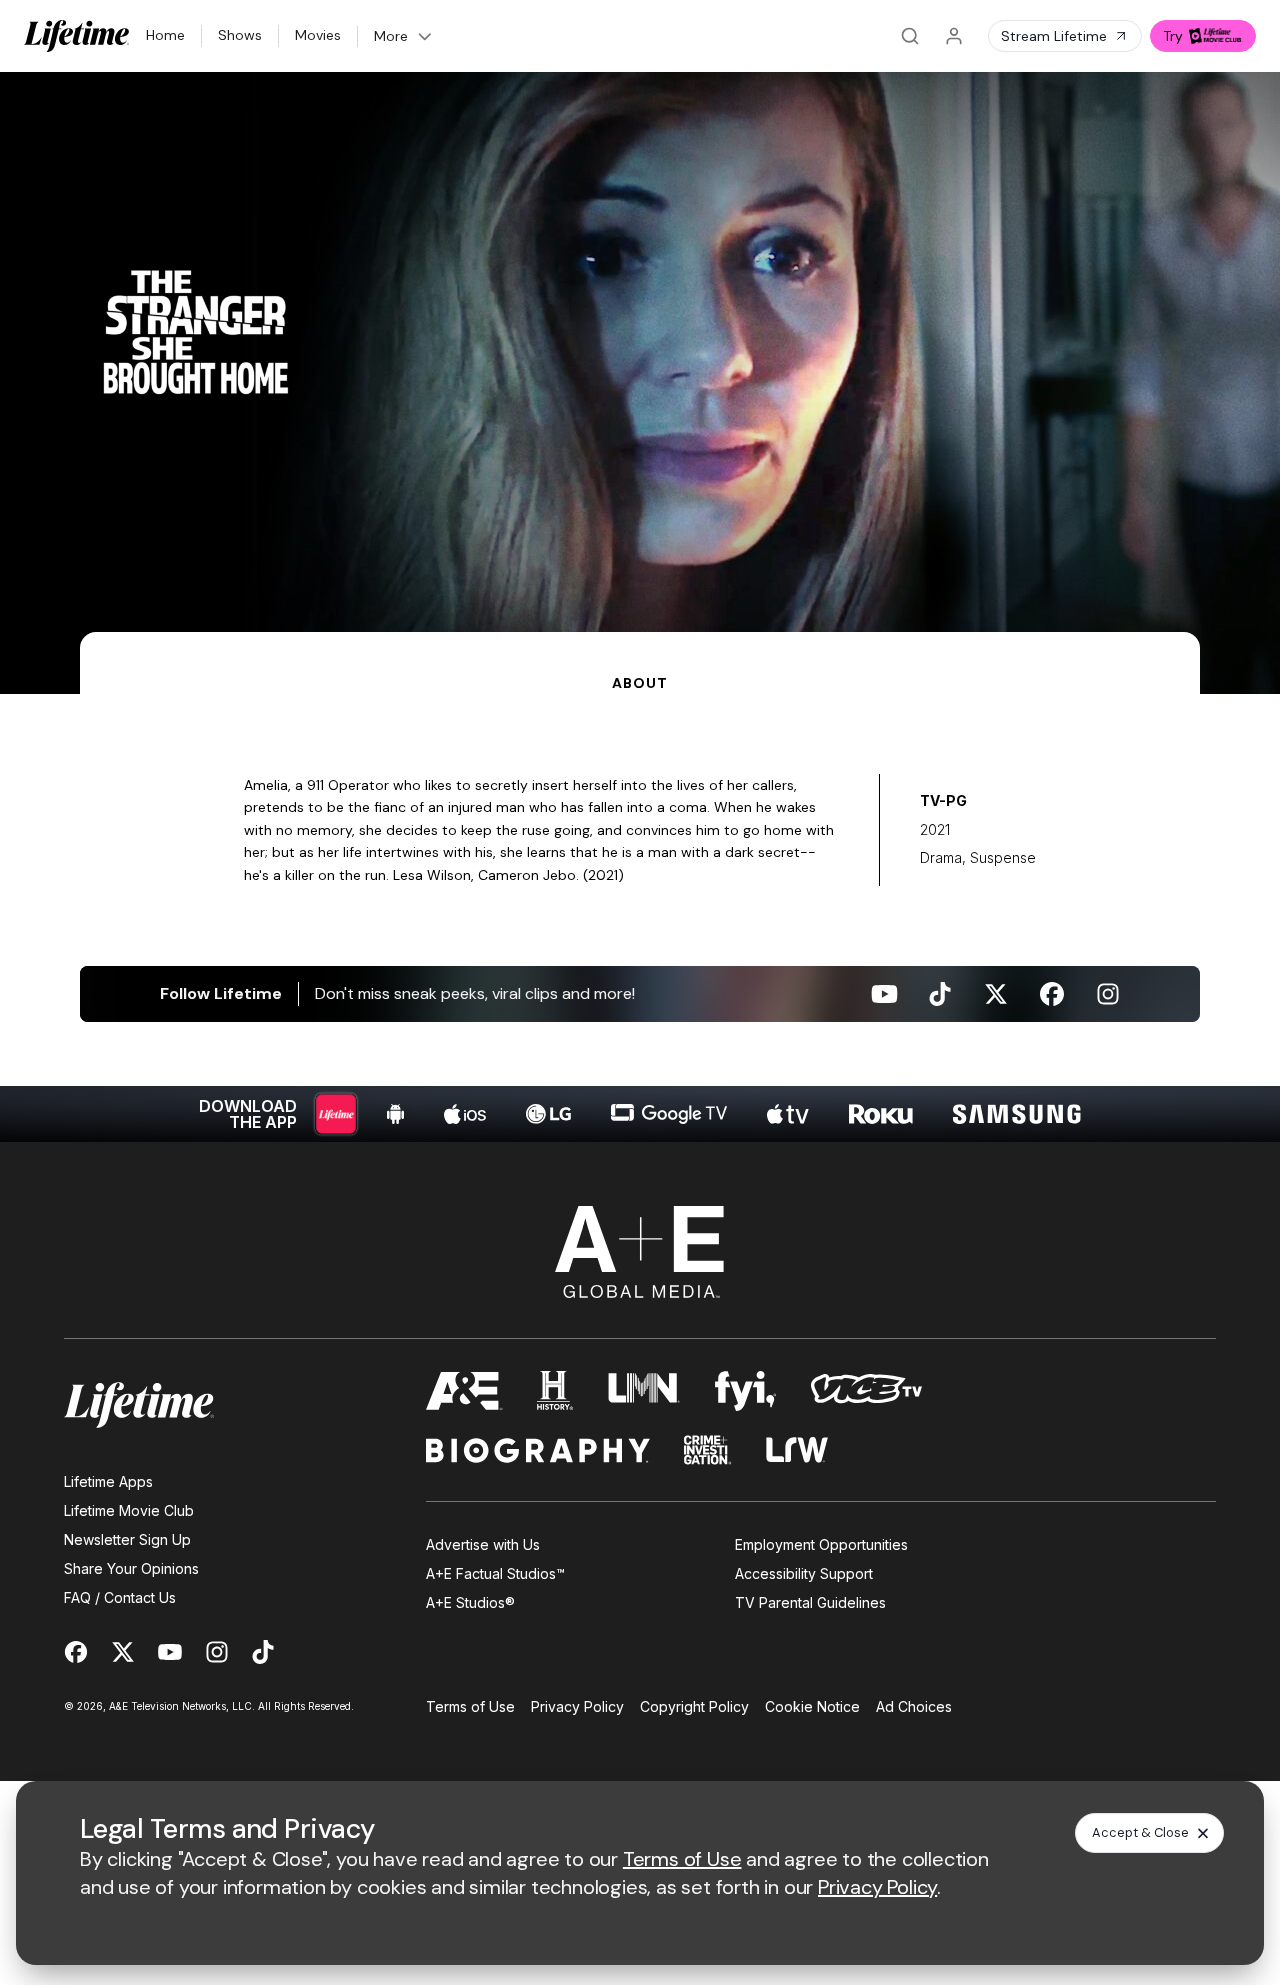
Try (1173, 36)
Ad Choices (914, 1706)
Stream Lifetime (1054, 36)
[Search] (910, 36)
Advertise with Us (483, 1544)
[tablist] (640, 663)
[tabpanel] (640, 918)
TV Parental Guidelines (810, 1602)
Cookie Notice (812, 1706)
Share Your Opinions (131, 1568)
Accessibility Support (804, 1573)
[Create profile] (954, 36)
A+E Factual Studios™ (495, 1573)
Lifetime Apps (108, 1481)
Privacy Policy (577, 1706)
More (391, 36)
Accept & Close (1140, 1832)
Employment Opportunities (821, 1544)
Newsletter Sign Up (127, 1539)
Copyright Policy (694, 1706)
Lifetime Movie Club (129, 1510)
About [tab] (639, 683)
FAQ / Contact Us (120, 1597)
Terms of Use (470, 1706)
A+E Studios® (470, 1602)
